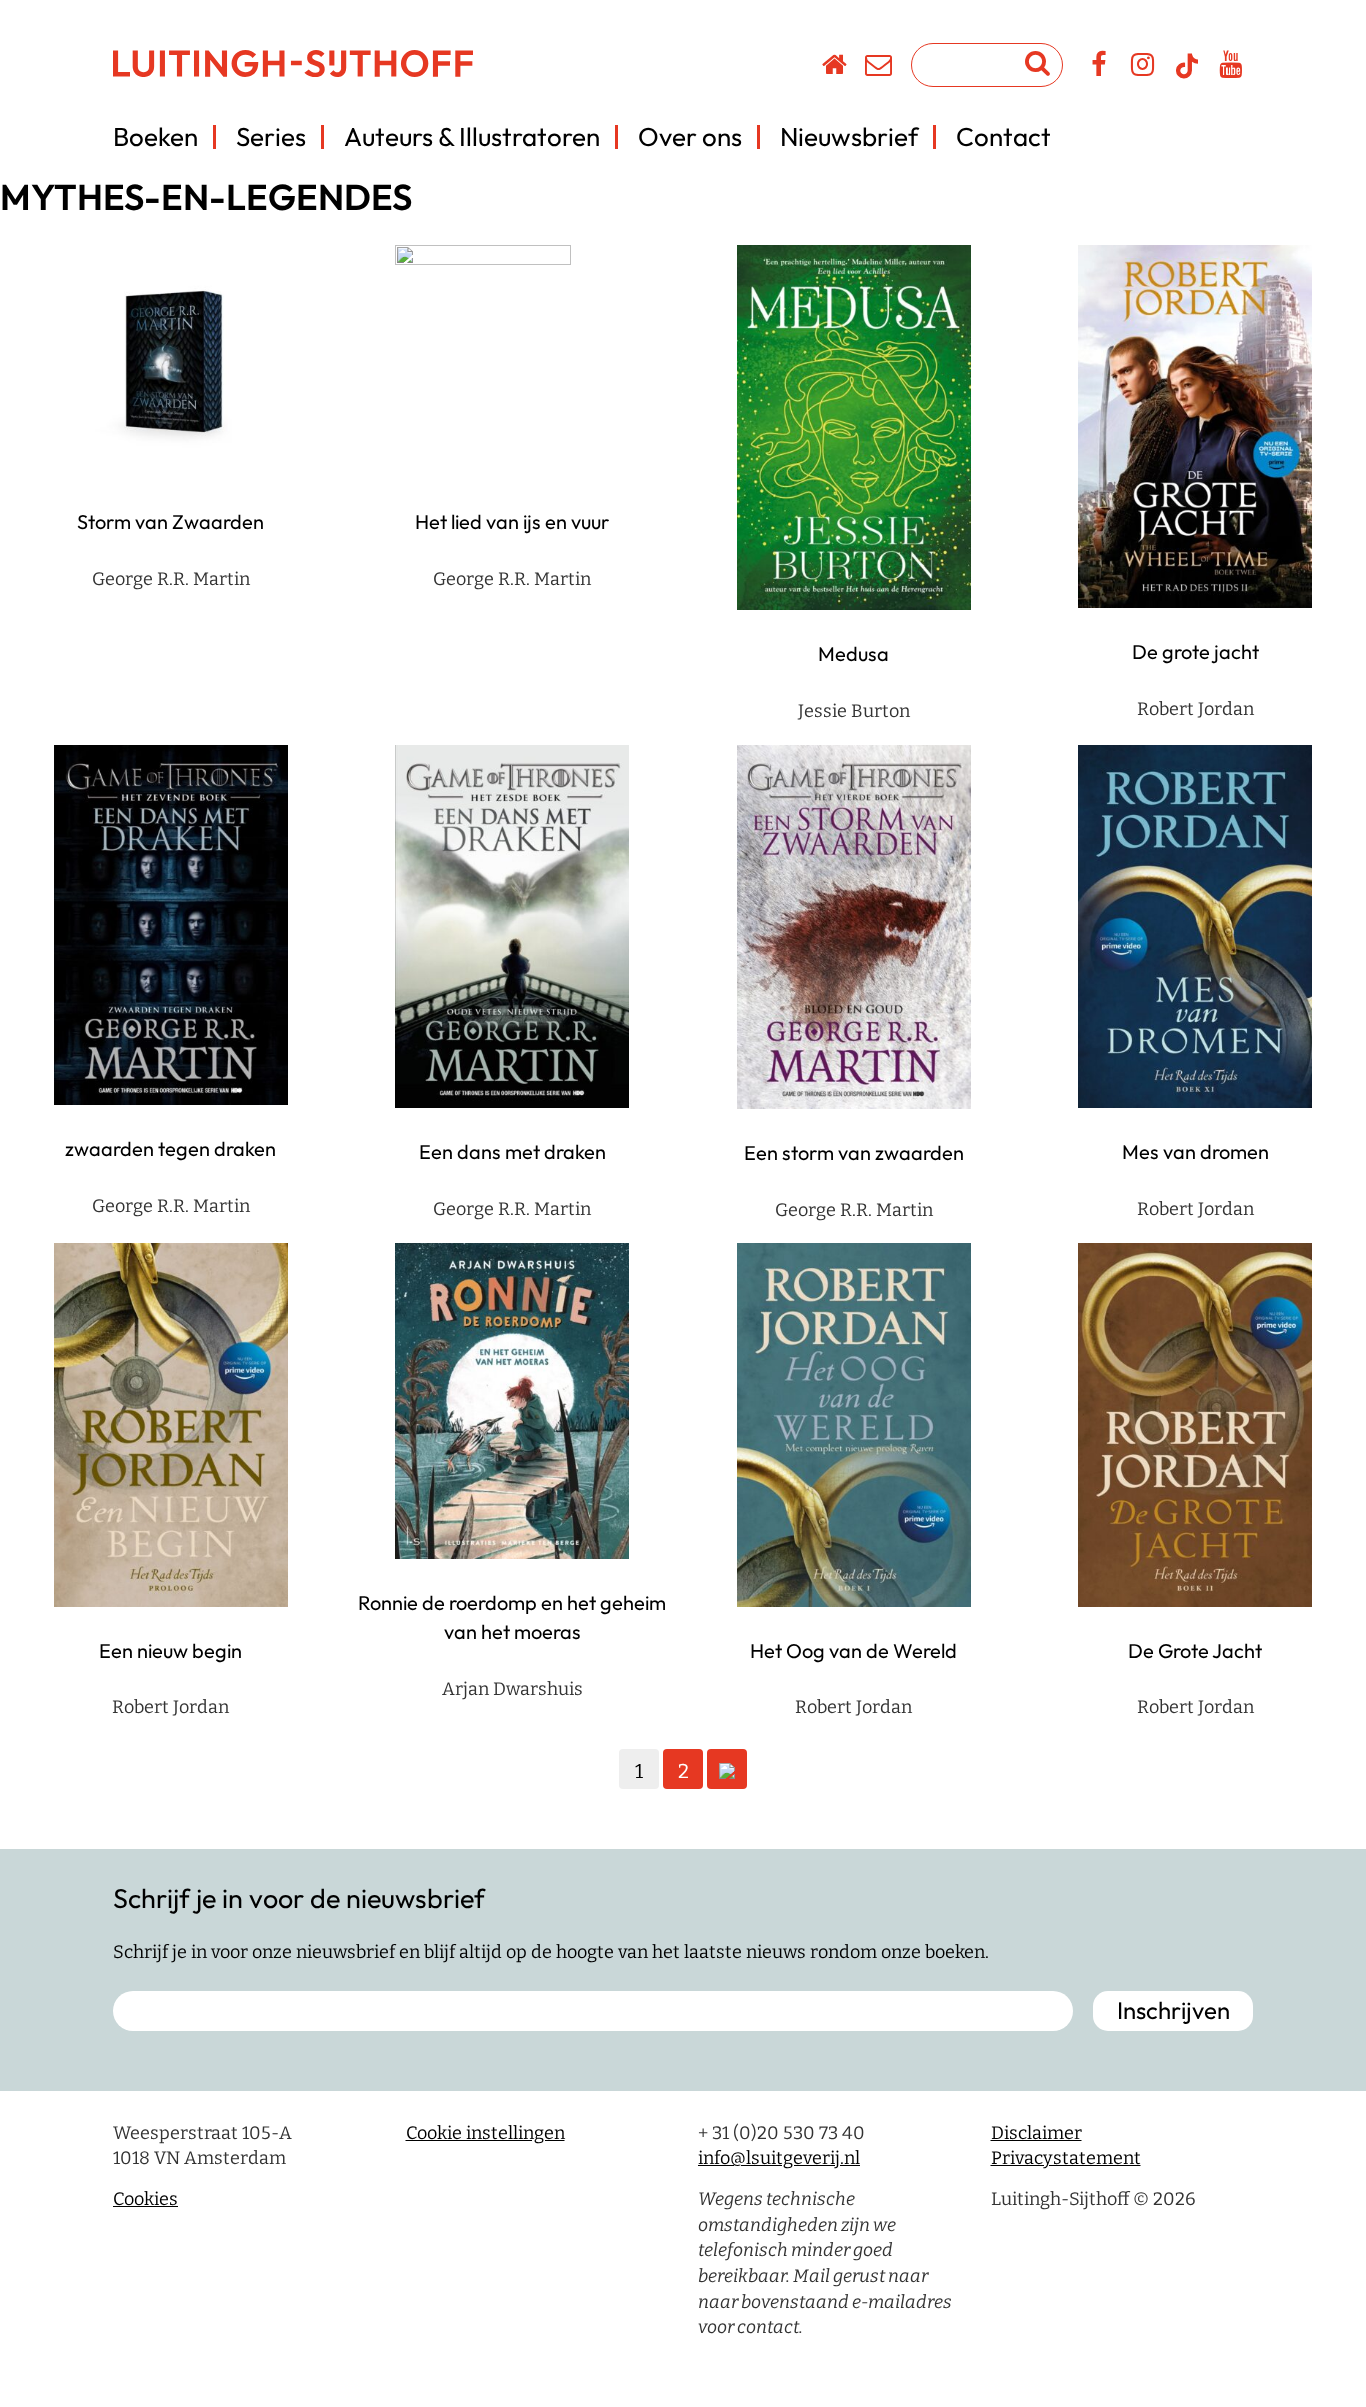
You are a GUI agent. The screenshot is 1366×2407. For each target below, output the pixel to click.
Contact (1003, 136)
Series (271, 136)
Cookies (145, 2199)
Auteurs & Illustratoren (472, 136)
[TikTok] (1187, 75)
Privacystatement (1066, 2158)
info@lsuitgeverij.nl (779, 2158)
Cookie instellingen (485, 2133)
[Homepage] (835, 68)
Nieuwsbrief (849, 136)
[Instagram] (1143, 68)
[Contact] (879, 68)
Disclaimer (1036, 2133)
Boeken (155, 136)
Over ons (690, 136)
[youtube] (1231, 68)
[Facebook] (1099, 68)
